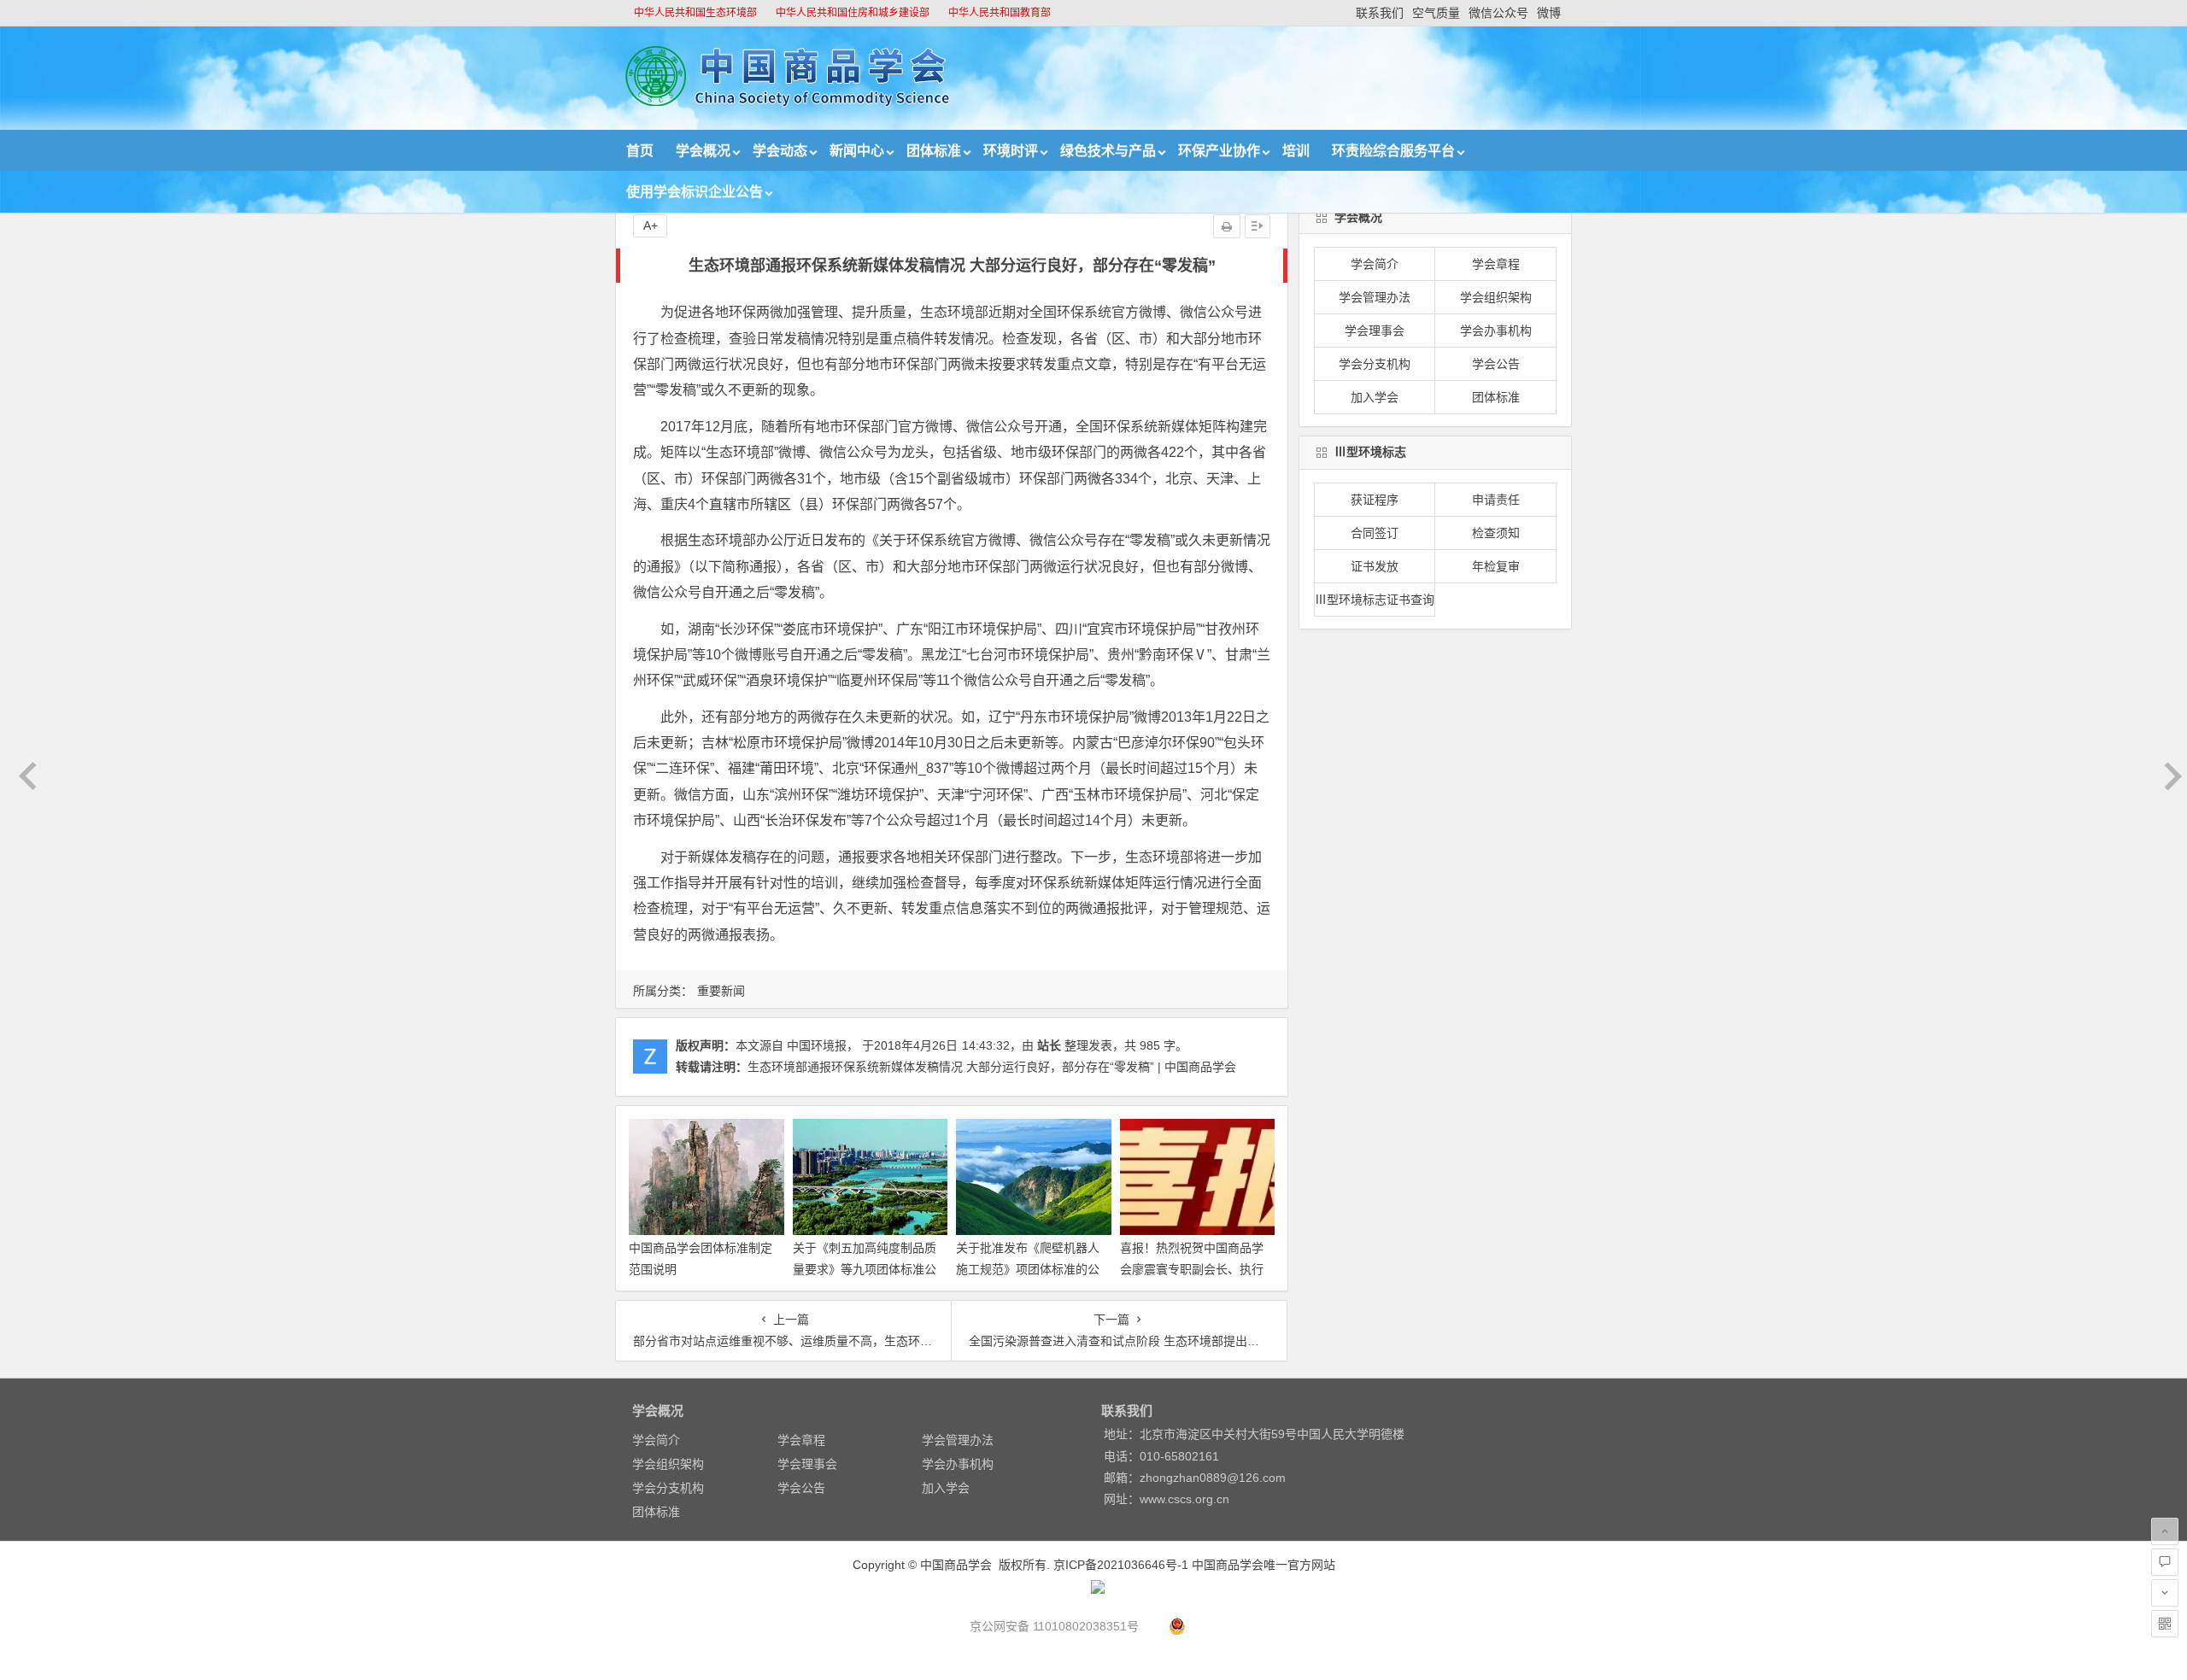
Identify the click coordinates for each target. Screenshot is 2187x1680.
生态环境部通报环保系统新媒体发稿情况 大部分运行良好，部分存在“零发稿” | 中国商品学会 (992, 1067)
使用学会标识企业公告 (695, 192)
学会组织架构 (1496, 297)
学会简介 (1375, 264)
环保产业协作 (1219, 151)
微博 (1549, 13)
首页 (640, 151)
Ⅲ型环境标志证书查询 (1375, 600)
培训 (1296, 151)
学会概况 (703, 151)
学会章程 (1496, 264)
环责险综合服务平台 (1393, 151)
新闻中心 (857, 151)
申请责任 (1496, 500)
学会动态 (780, 151)
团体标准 (934, 151)
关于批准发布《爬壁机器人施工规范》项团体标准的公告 (1028, 1269)
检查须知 (1496, 533)
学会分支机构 (1375, 364)
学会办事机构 (1496, 331)
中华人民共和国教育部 (1000, 13)
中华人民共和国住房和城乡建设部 (853, 13)
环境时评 (1011, 151)
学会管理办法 (1375, 297)
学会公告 (1496, 364)
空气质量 (1436, 13)
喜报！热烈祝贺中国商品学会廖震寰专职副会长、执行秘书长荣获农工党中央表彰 (1192, 1269)
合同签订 (1375, 533)
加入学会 (1375, 397)
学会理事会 (1375, 331)
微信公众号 (1498, 13)
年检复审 (1496, 566)
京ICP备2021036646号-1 (1121, 1565)
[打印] (1227, 226)
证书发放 (1375, 566)
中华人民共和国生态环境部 (695, 13)
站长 (1049, 1045)
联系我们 (1380, 13)
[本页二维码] (2165, 1624)
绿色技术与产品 (1108, 151)
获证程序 (1375, 500)
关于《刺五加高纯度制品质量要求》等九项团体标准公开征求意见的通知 (865, 1269)
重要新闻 (721, 991)
